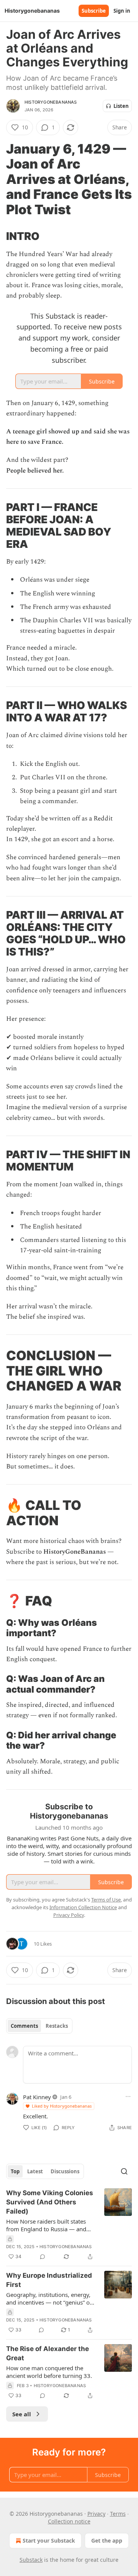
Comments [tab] (24, 2026)
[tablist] (39, 2026)
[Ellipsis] (128, 2097)
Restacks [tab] (57, 2026)
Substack (31, 2560)
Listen (121, 106)
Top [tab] (15, 2171)
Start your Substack (49, 2540)
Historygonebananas (51, 102)
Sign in (122, 11)
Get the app (107, 2540)
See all (22, 2414)
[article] (69, 2225)
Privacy (96, 2514)
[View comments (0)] (43, 2257)
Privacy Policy (69, 1915)
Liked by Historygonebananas (62, 2106)
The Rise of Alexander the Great (48, 2353)
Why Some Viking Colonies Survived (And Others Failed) (50, 2202)
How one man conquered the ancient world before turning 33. (49, 2372)
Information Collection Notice (83, 1907)
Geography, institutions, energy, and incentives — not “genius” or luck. (49, 2298)
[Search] (124, 2171)
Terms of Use (106, 1900)
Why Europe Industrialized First (49, 2280)
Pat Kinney (37, 2097)
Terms (118, 2514)
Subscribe (94, 11)
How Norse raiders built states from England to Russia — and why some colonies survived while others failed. (46, 2225)
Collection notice (69, 2521)
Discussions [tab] (65, 2171)
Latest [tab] (35, 2171)
